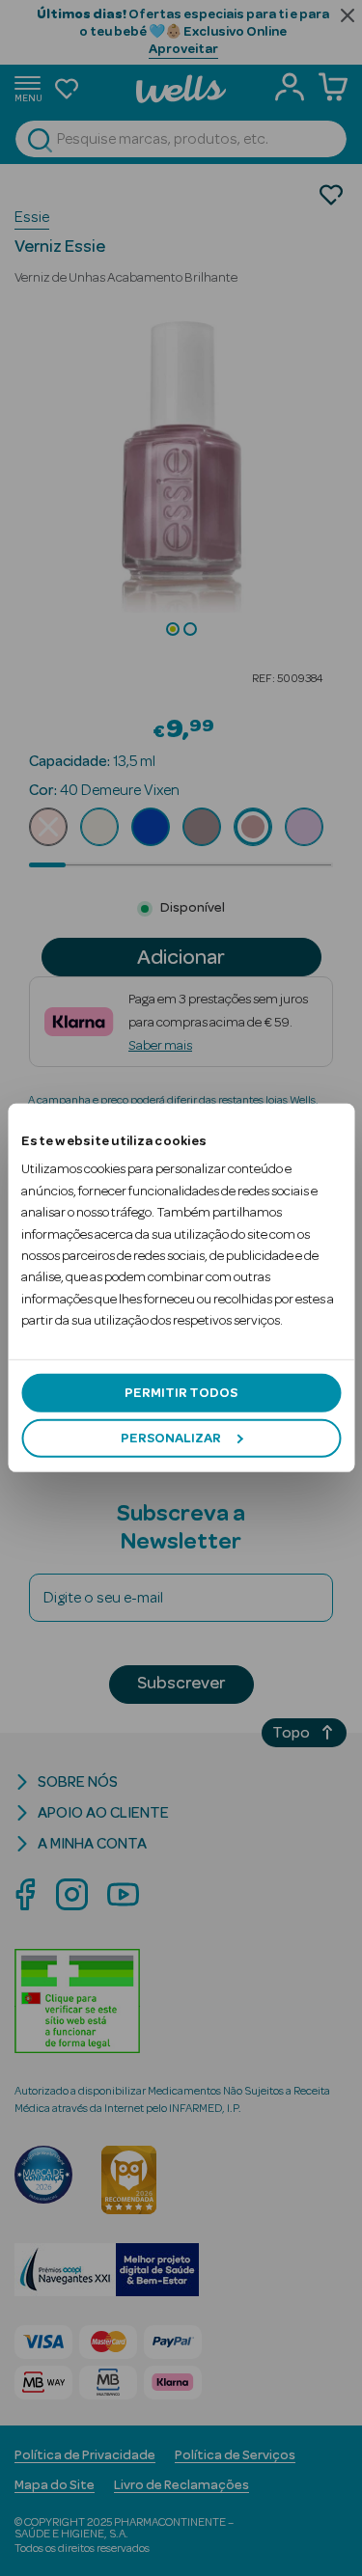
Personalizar (171, 1439)
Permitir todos (181, 1392)
